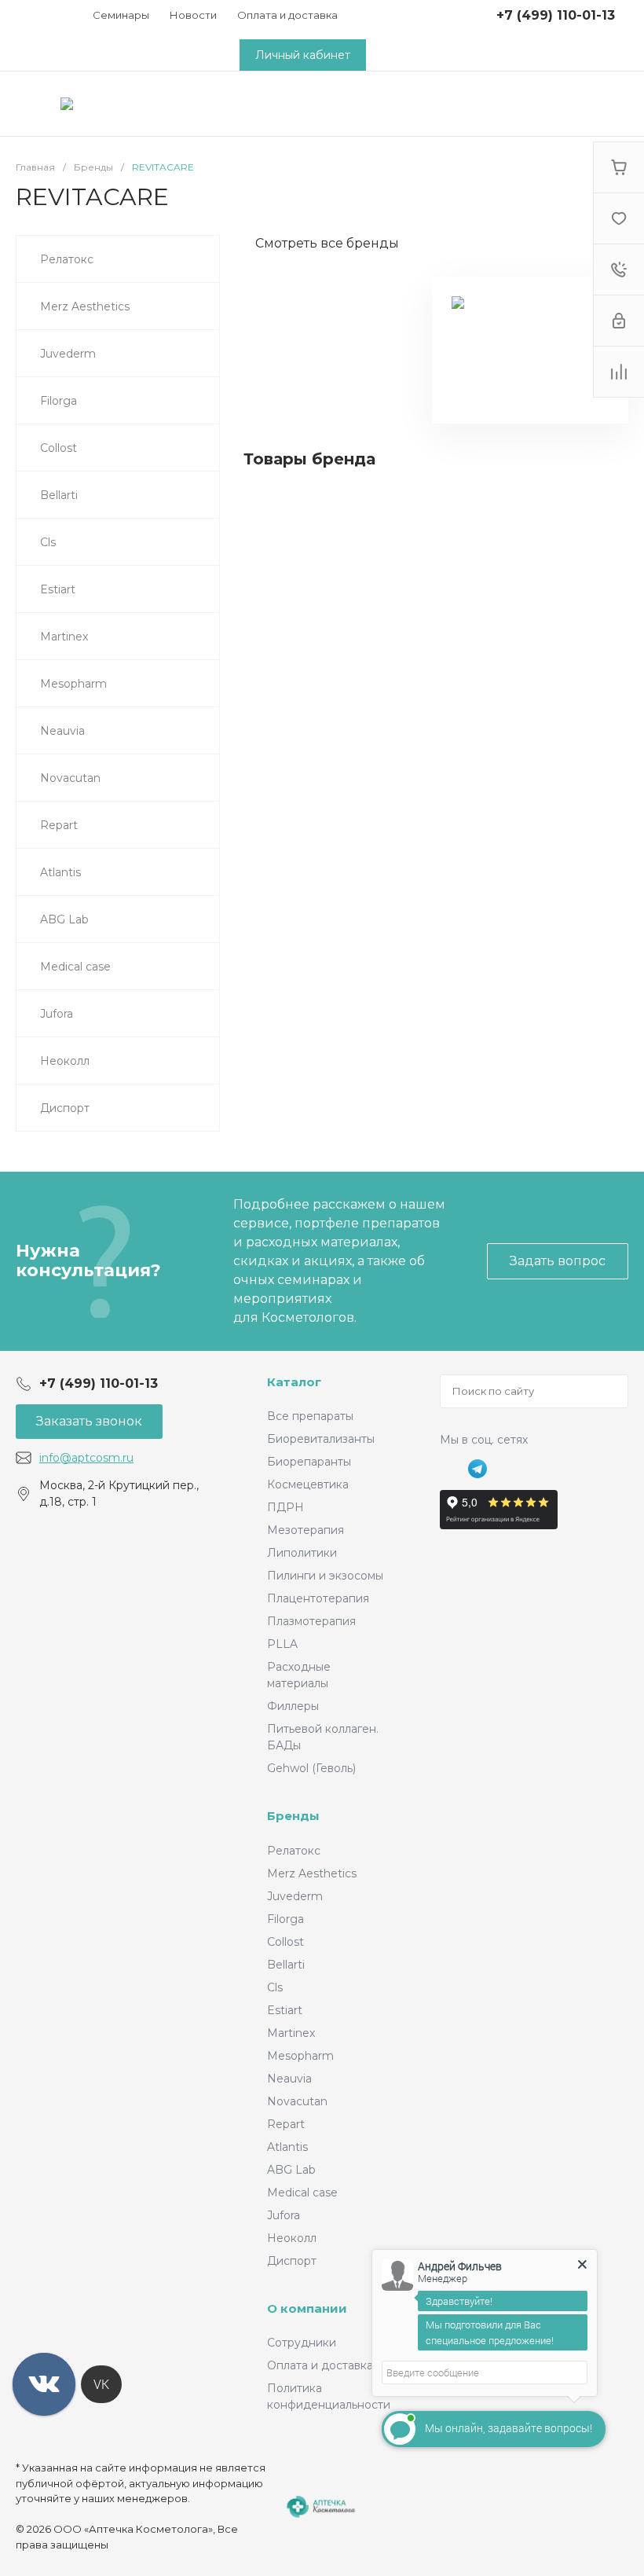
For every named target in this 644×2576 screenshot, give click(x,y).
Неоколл (292, 2238)
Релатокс (294, 1851)
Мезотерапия (306, 1530)
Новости (193, 15)
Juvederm (295, 1896)
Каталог (294, 1382)
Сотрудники (302, 2343)
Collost (285, 1942)
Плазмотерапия (311, 1621)
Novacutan (297, 2101)
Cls (275, 1987)
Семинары (121, 15)
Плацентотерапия (318, 1598)
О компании (307, 2308)
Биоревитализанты (321, 1439)
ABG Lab (291, 2170)
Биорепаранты (309, 1462)
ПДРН (285, 1507)
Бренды (293, 1816)
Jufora (284, 2215)
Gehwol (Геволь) (311, 1768)
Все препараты (310, 1416)
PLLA (282, 1644)
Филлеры (293, 1706)
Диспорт (292, 2261)
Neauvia (289, 2079)
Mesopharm (300, 2056)
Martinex (291, 2033)
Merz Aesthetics (312, 1873)
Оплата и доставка (287, 15)
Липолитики (302, 1553)
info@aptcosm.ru (86, 1458)
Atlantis (287, 2147)
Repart (286, 2124)
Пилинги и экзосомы (325, 1576)
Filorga (285, 1919)
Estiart (285, 2010)
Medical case (302, 2193)
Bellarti (286, 1965)
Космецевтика (308, 1484)
